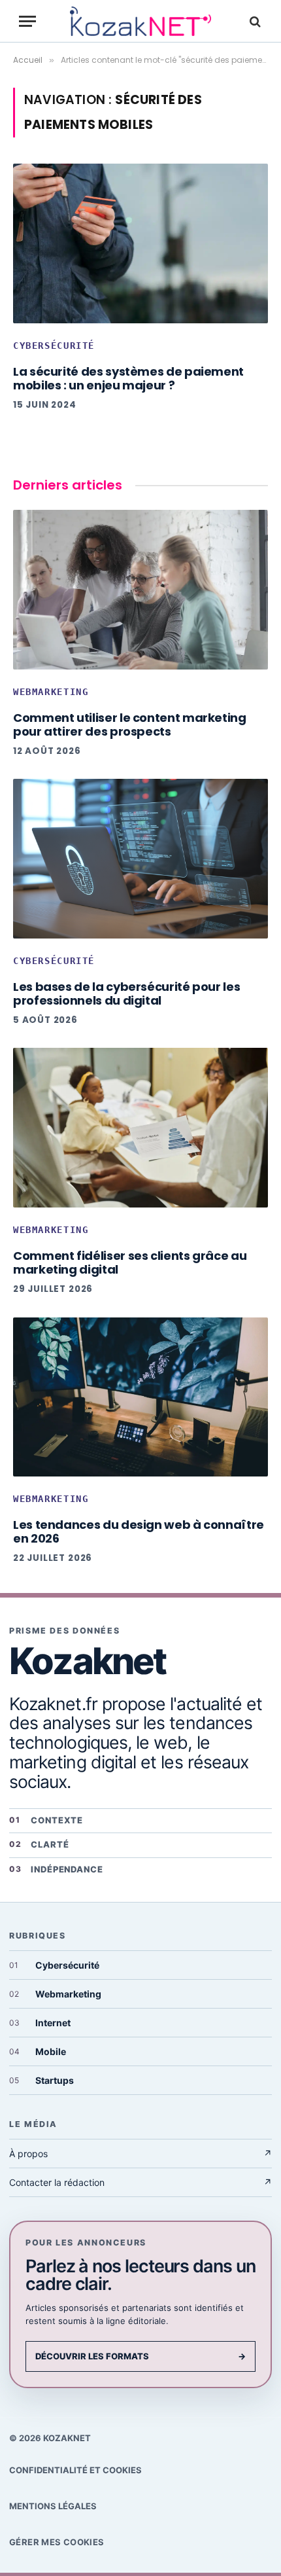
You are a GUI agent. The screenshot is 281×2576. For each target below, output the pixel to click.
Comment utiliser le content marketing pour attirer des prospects (130, 724)
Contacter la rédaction (140, 2182)
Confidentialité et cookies (75, 2470)
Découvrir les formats (140, 2356)
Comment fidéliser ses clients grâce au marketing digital (130, 1262)
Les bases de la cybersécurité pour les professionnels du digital (126, 993)
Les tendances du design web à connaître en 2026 (139, 1531)
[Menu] (27, 21)
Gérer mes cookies (57, 2542)
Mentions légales (53, 2506)
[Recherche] (254, 21)
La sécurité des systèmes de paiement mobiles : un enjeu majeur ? (128, 378)
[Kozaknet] (140, 21)
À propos (140, 2154)
